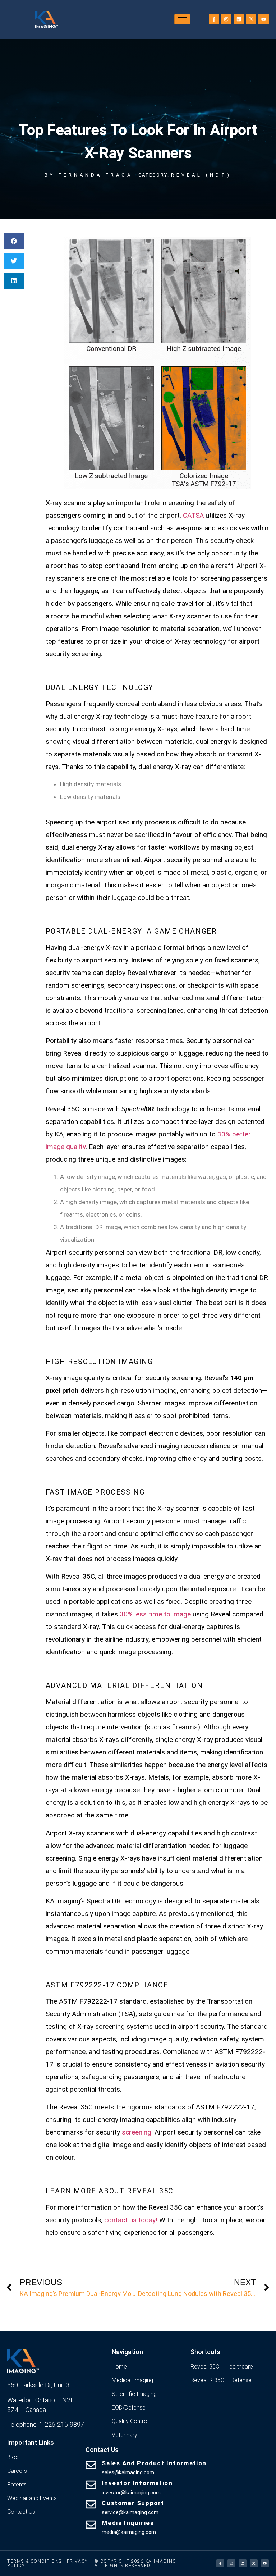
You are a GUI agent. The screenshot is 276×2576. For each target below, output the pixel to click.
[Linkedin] (239, 20)
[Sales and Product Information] (91, 2465)
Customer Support (133, 2503)
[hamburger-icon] (182, 19)
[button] (14, 241)
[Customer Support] (91, 2504)
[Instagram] (227, 20)
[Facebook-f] (214, 20)
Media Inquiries (128, 2523)
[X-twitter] (251, 20)
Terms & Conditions (34, 2561)
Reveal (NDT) (201, 175)
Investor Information (137, 2483)
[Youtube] (264, 20)
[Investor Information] (91, 2485)
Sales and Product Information (154, 2463)
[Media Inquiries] (91, 2525)
